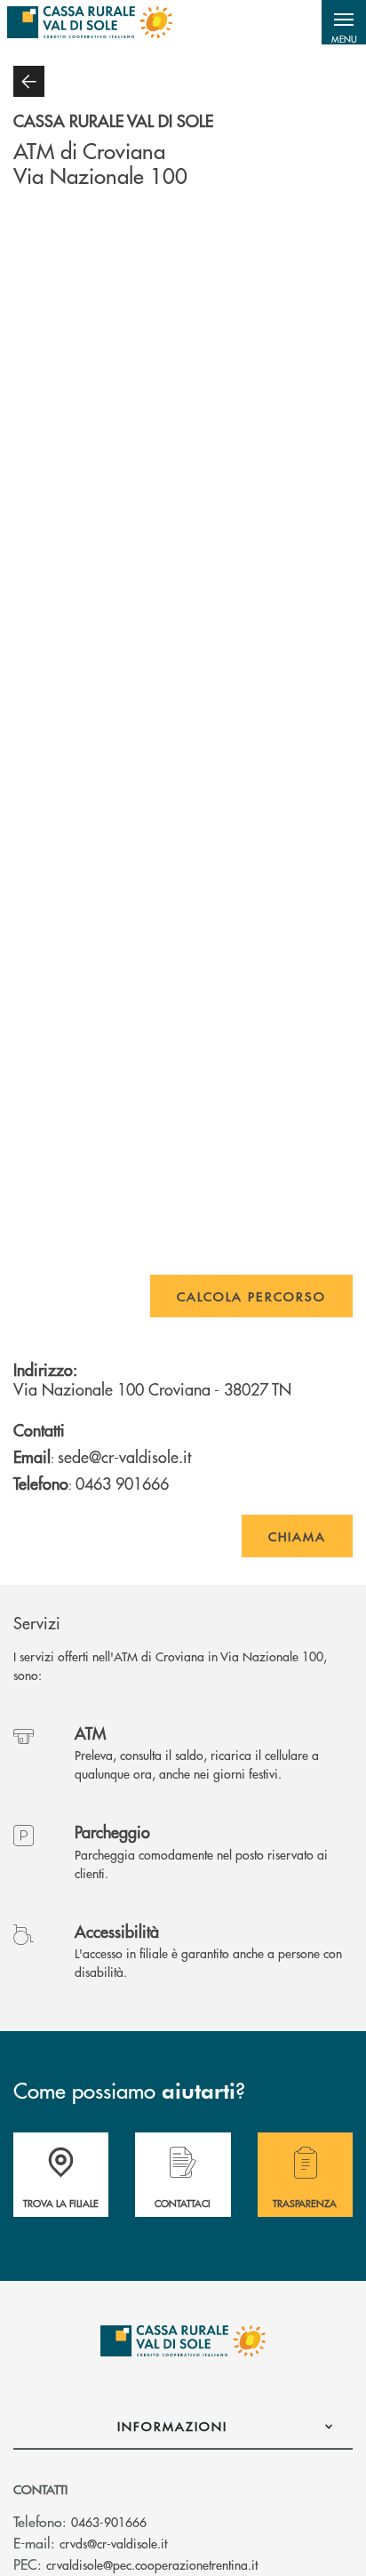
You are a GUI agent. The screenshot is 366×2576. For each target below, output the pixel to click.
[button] (344, 22)
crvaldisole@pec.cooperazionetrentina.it (152, 2564)
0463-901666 (109, 2522)
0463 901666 (122, 1483)
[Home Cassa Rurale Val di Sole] (90, 22)
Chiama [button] (297, 1536)
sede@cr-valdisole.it (124, 1456)
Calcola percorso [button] (251, 1296)
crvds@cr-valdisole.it (113, 2543)
